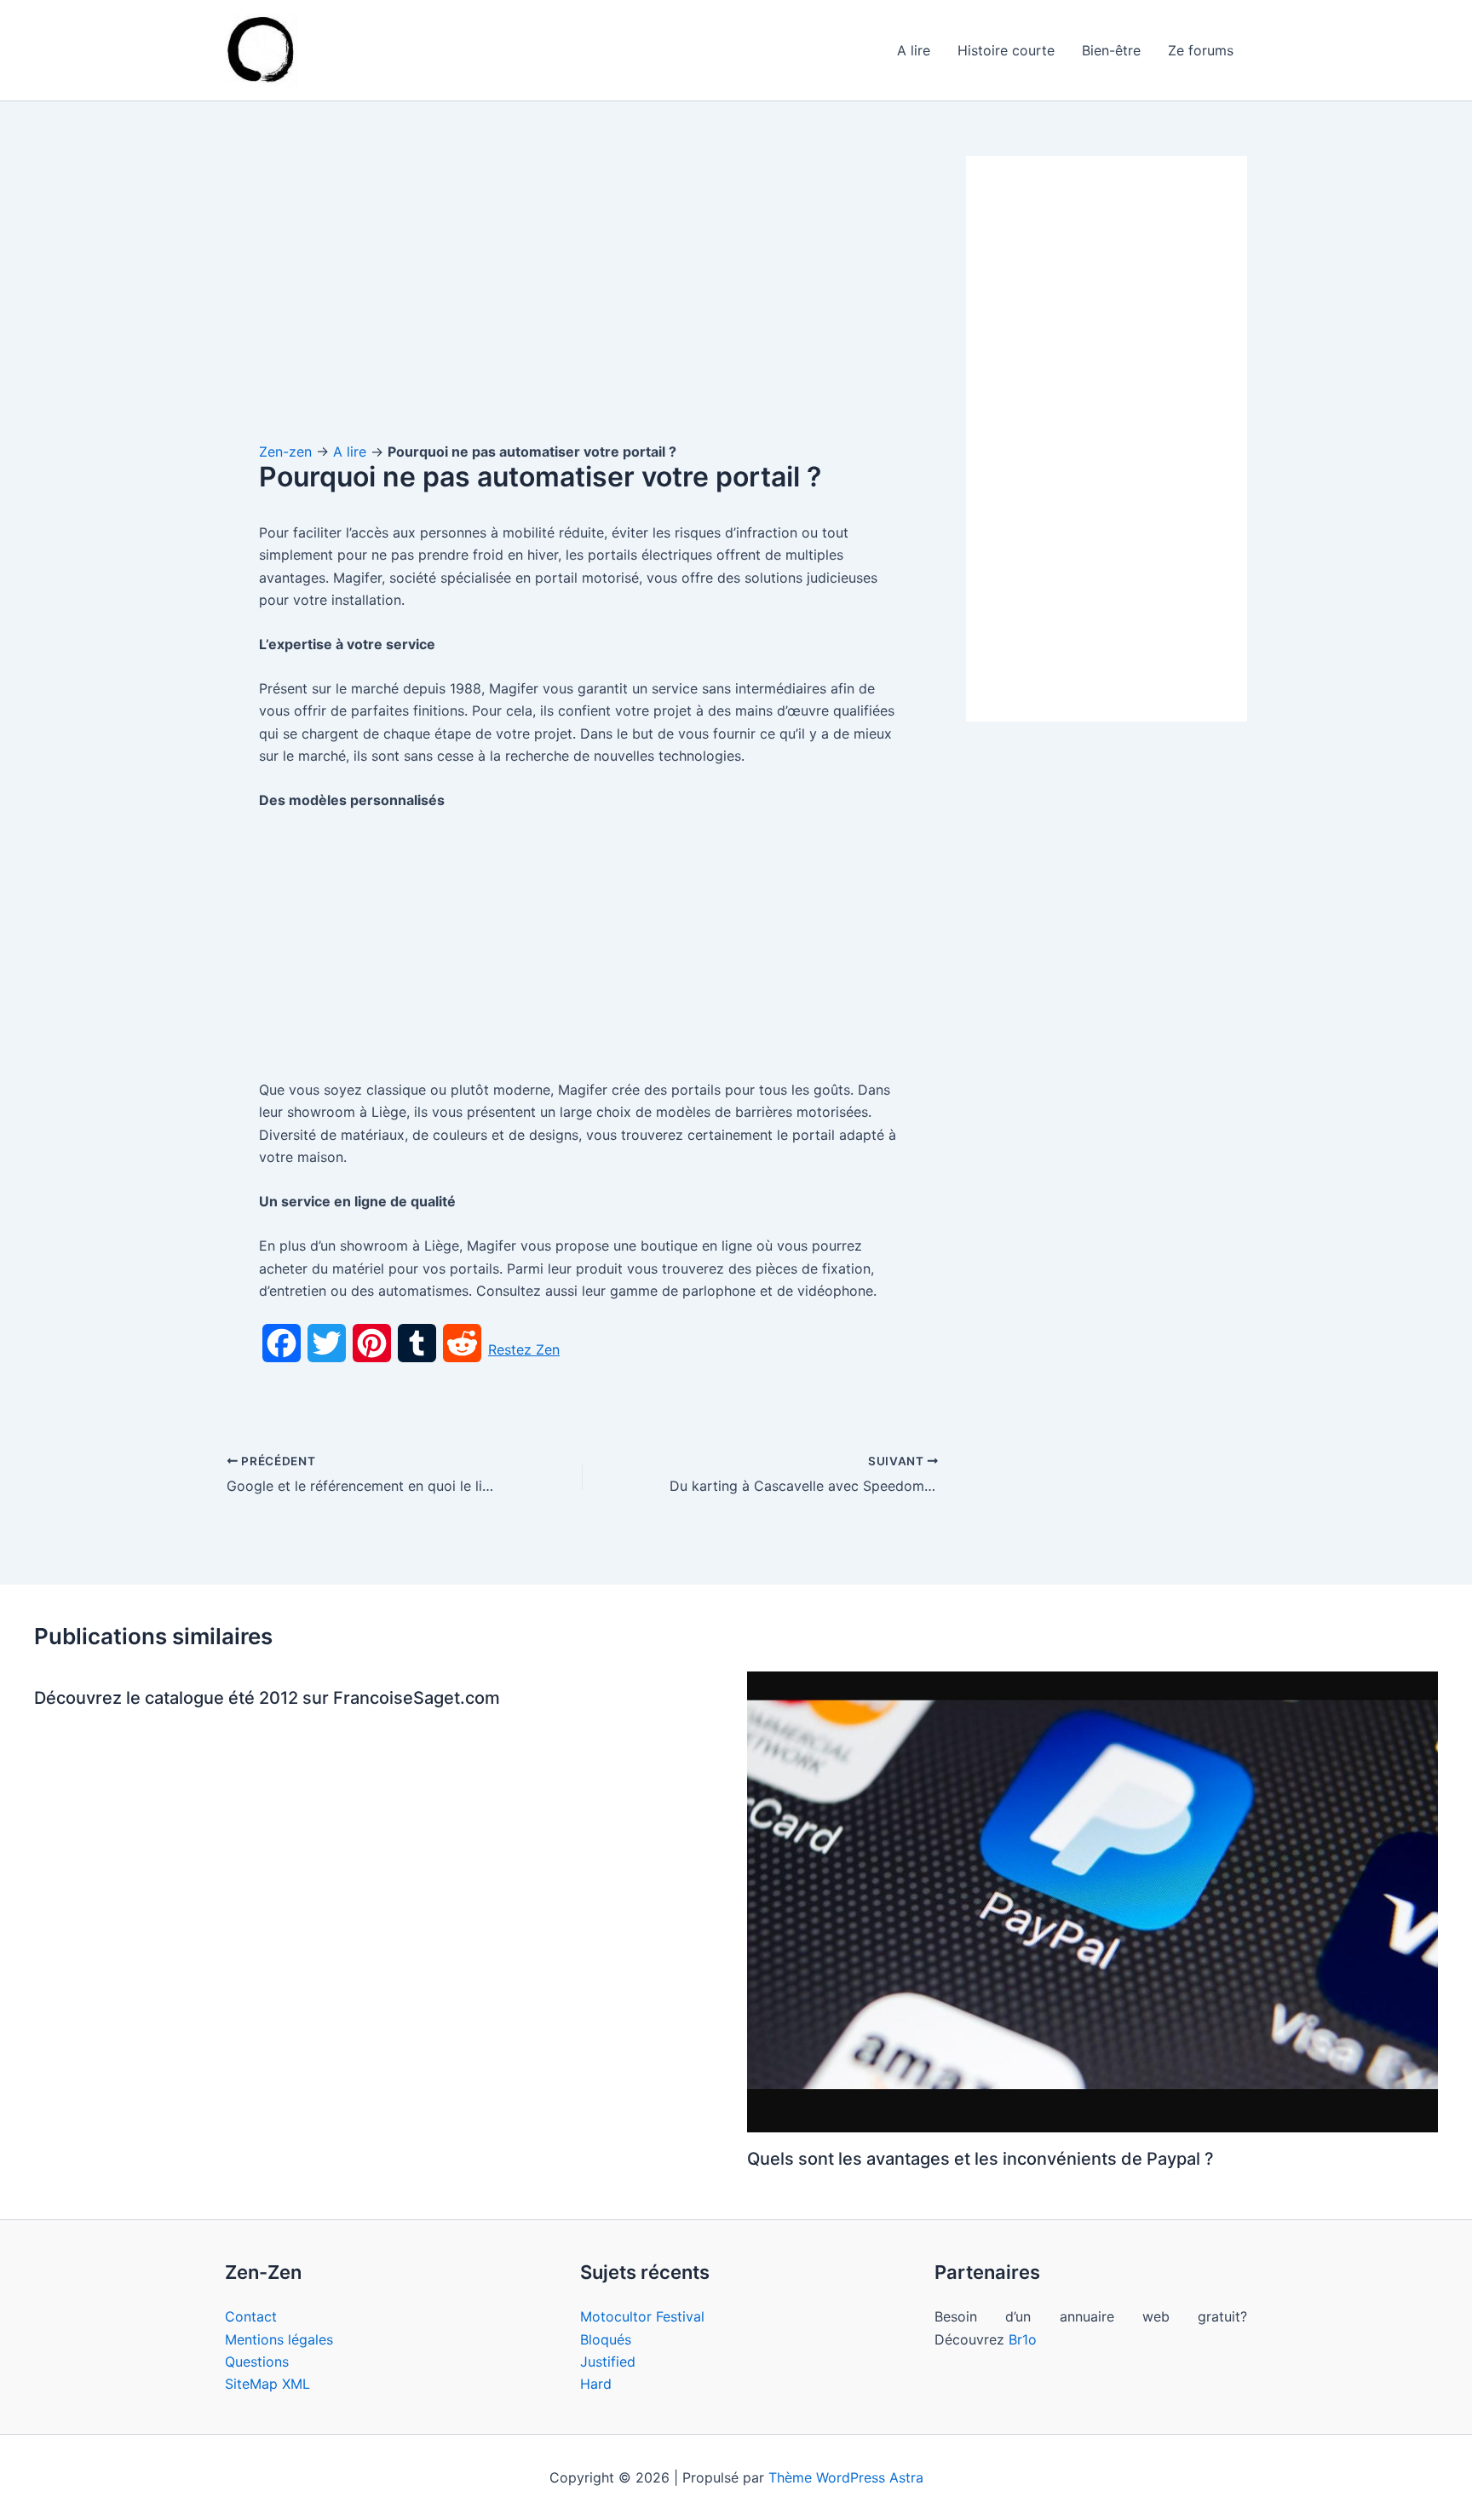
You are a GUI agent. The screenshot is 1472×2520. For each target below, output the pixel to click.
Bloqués (606, 2339)
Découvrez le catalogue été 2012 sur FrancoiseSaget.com (267, 1698)
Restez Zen (524, 1349)
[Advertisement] (583, 282)
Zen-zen (285, 452)
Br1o (1023, 2339)
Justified (608, 2362)
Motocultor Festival (642, 2316)
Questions (257, 2362)
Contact (251, 2316)
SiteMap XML (267, 2384)
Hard (596, 2384)
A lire (914, 50)
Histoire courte (1006, 50)
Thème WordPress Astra (846, 2477)
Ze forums (1201, 50)
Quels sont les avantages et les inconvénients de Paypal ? (980, 2159)
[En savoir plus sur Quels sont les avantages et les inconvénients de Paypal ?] (1093, 1901)
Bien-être (1111, 50)
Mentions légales (279, 2339)
